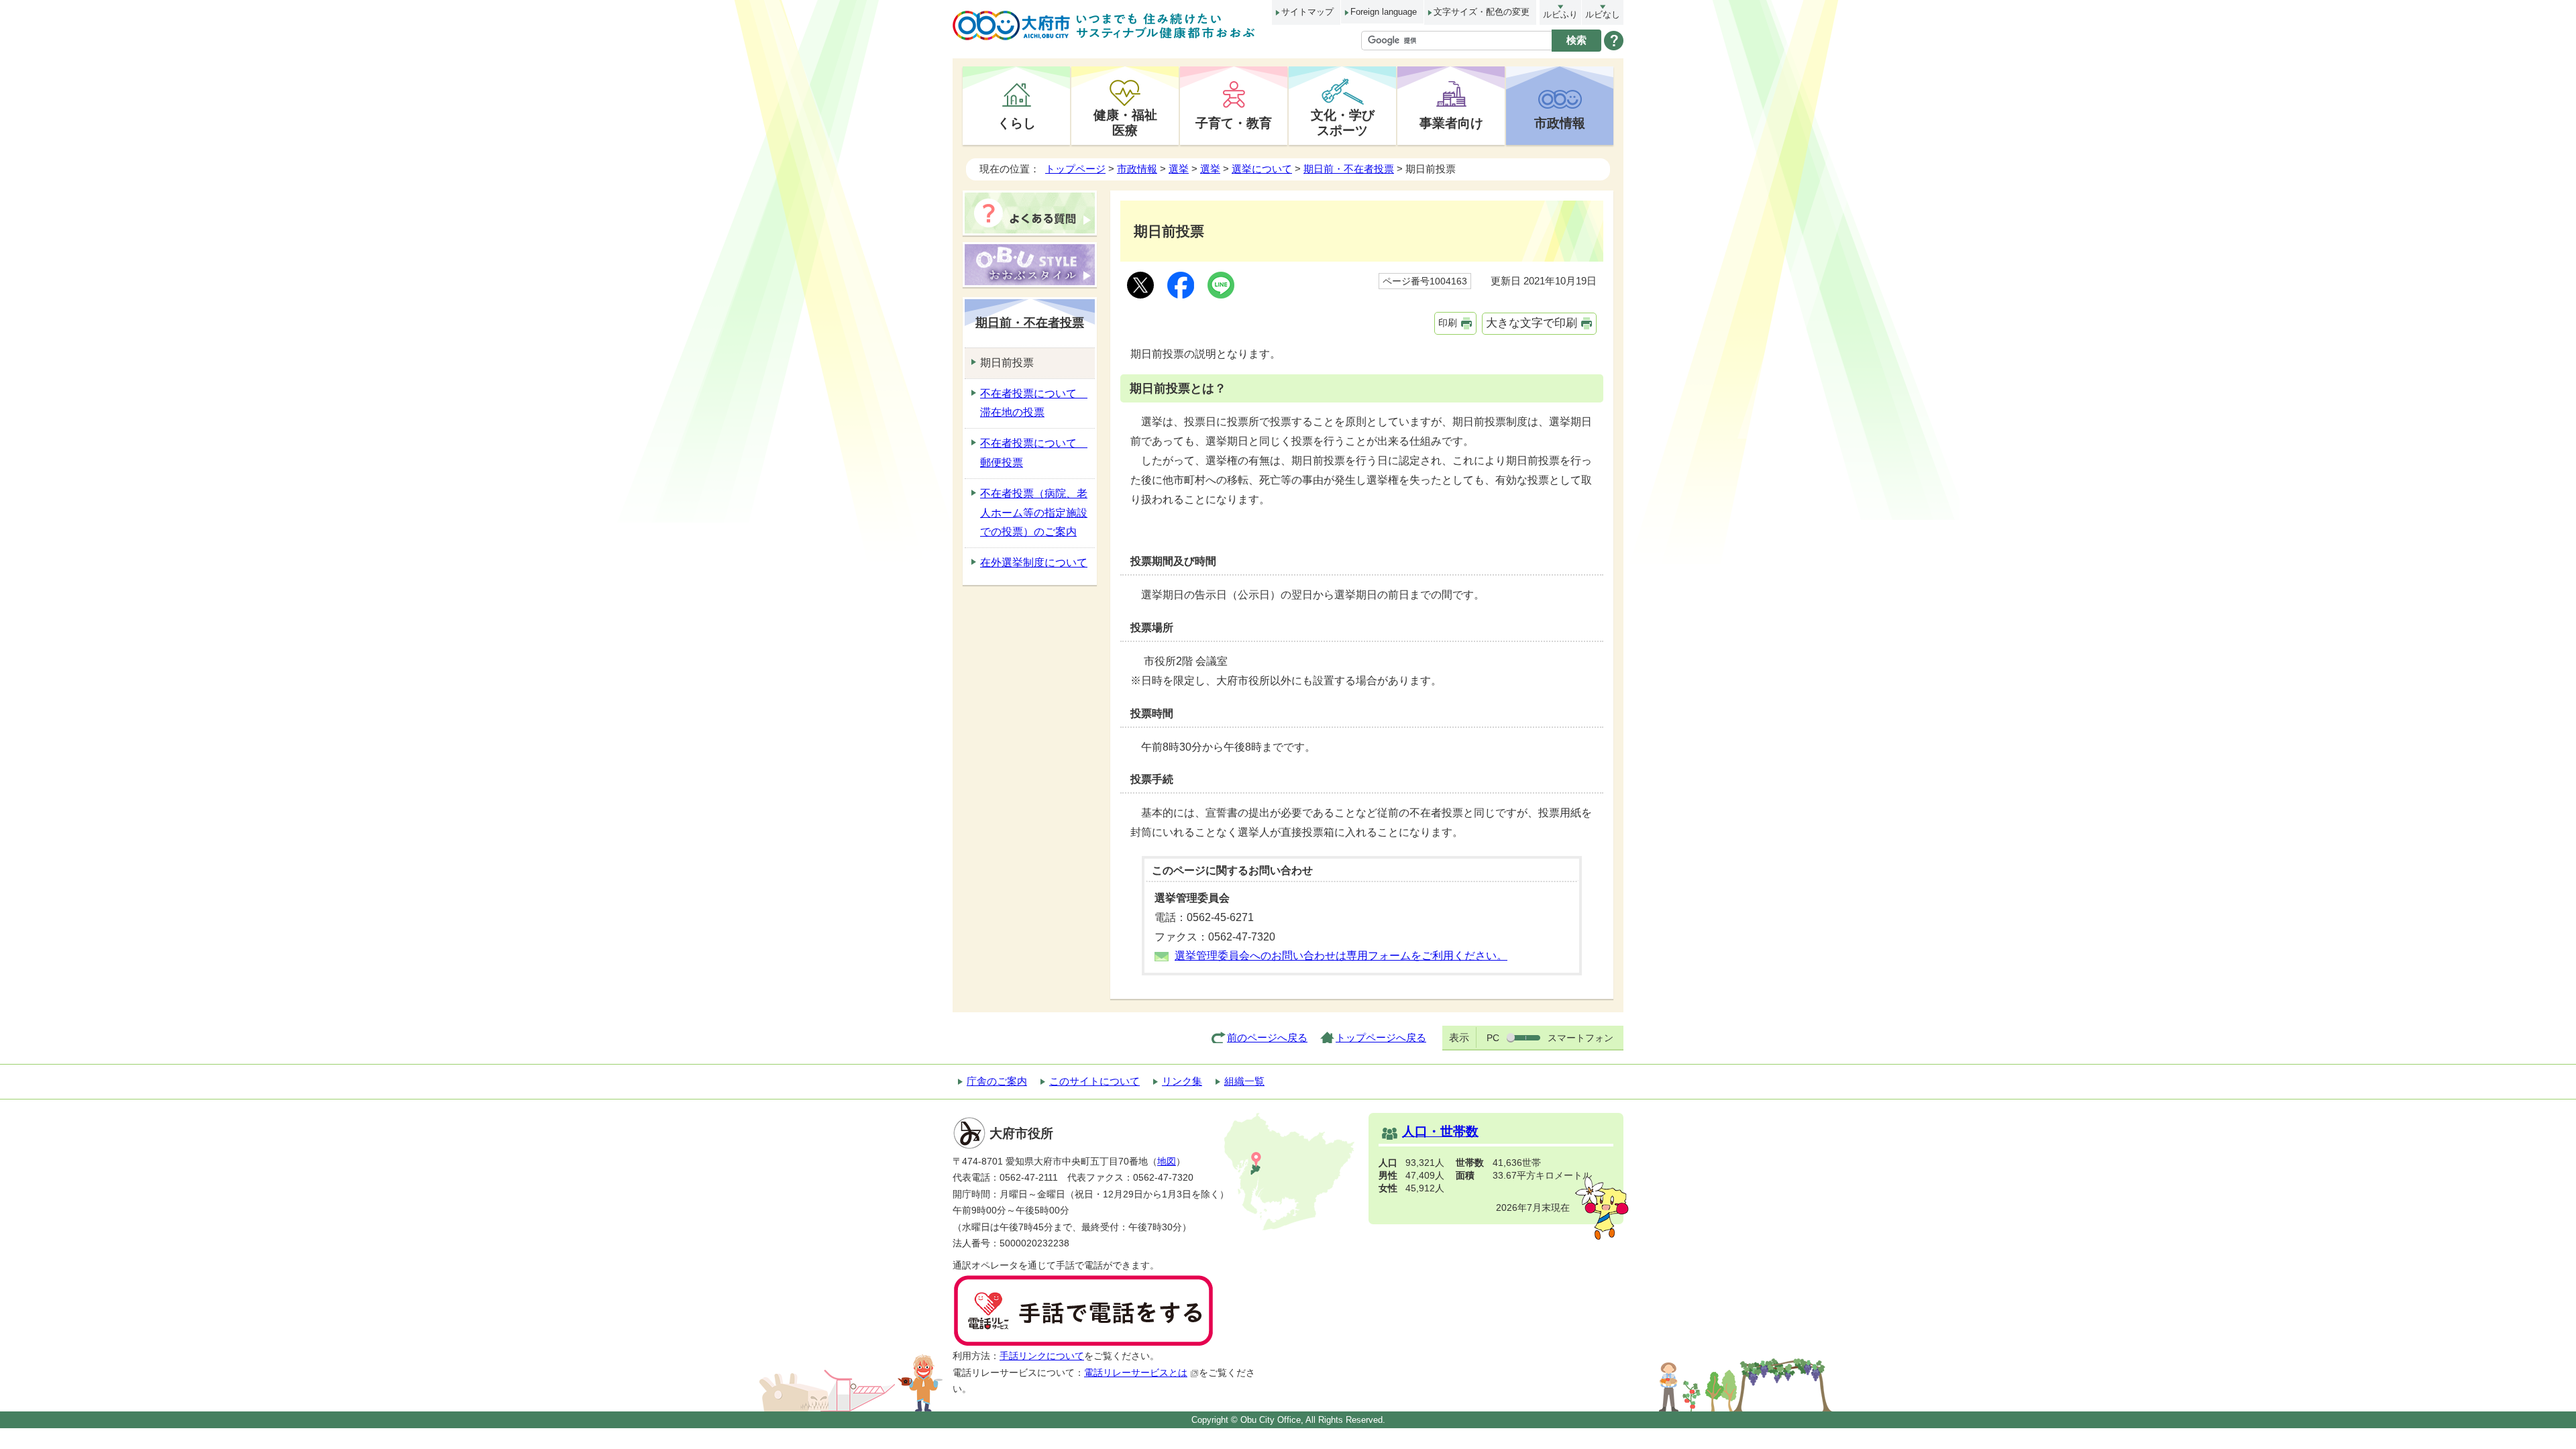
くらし (1017, 123)
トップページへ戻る (1381, 1037)
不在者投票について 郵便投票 (1034, 453)
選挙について (1262, 169)
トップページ (1075, 169)
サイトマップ (1307, 12)
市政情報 (1560, 123)
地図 (1167, 1162)
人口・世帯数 (1440, 1131)
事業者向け (1451, 123)
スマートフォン (1580, 1038)
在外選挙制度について (1034, 562)
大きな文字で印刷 (1532, 323)
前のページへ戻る (1267, 1037)
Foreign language (1384, 12)
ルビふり (1560, 14)
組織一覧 (1244, 1081)
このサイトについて (1094, 1081)
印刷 (1448, 323)
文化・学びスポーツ (1343, 122)
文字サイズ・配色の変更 (1482, 12)
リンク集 (1182, 1081)
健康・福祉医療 (1125, 122)
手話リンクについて (1042, 1356)
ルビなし (1603, 14)
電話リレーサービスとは (1136, 1373)
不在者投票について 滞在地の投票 (1034, 403)
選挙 (1179, 169)
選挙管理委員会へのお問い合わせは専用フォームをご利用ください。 (1341, 956)
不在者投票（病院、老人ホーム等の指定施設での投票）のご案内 (1034, 513)
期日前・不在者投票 (1349, 169)
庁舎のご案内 (997, 1081)
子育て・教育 (1234, 123)
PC (1493, 1038)
